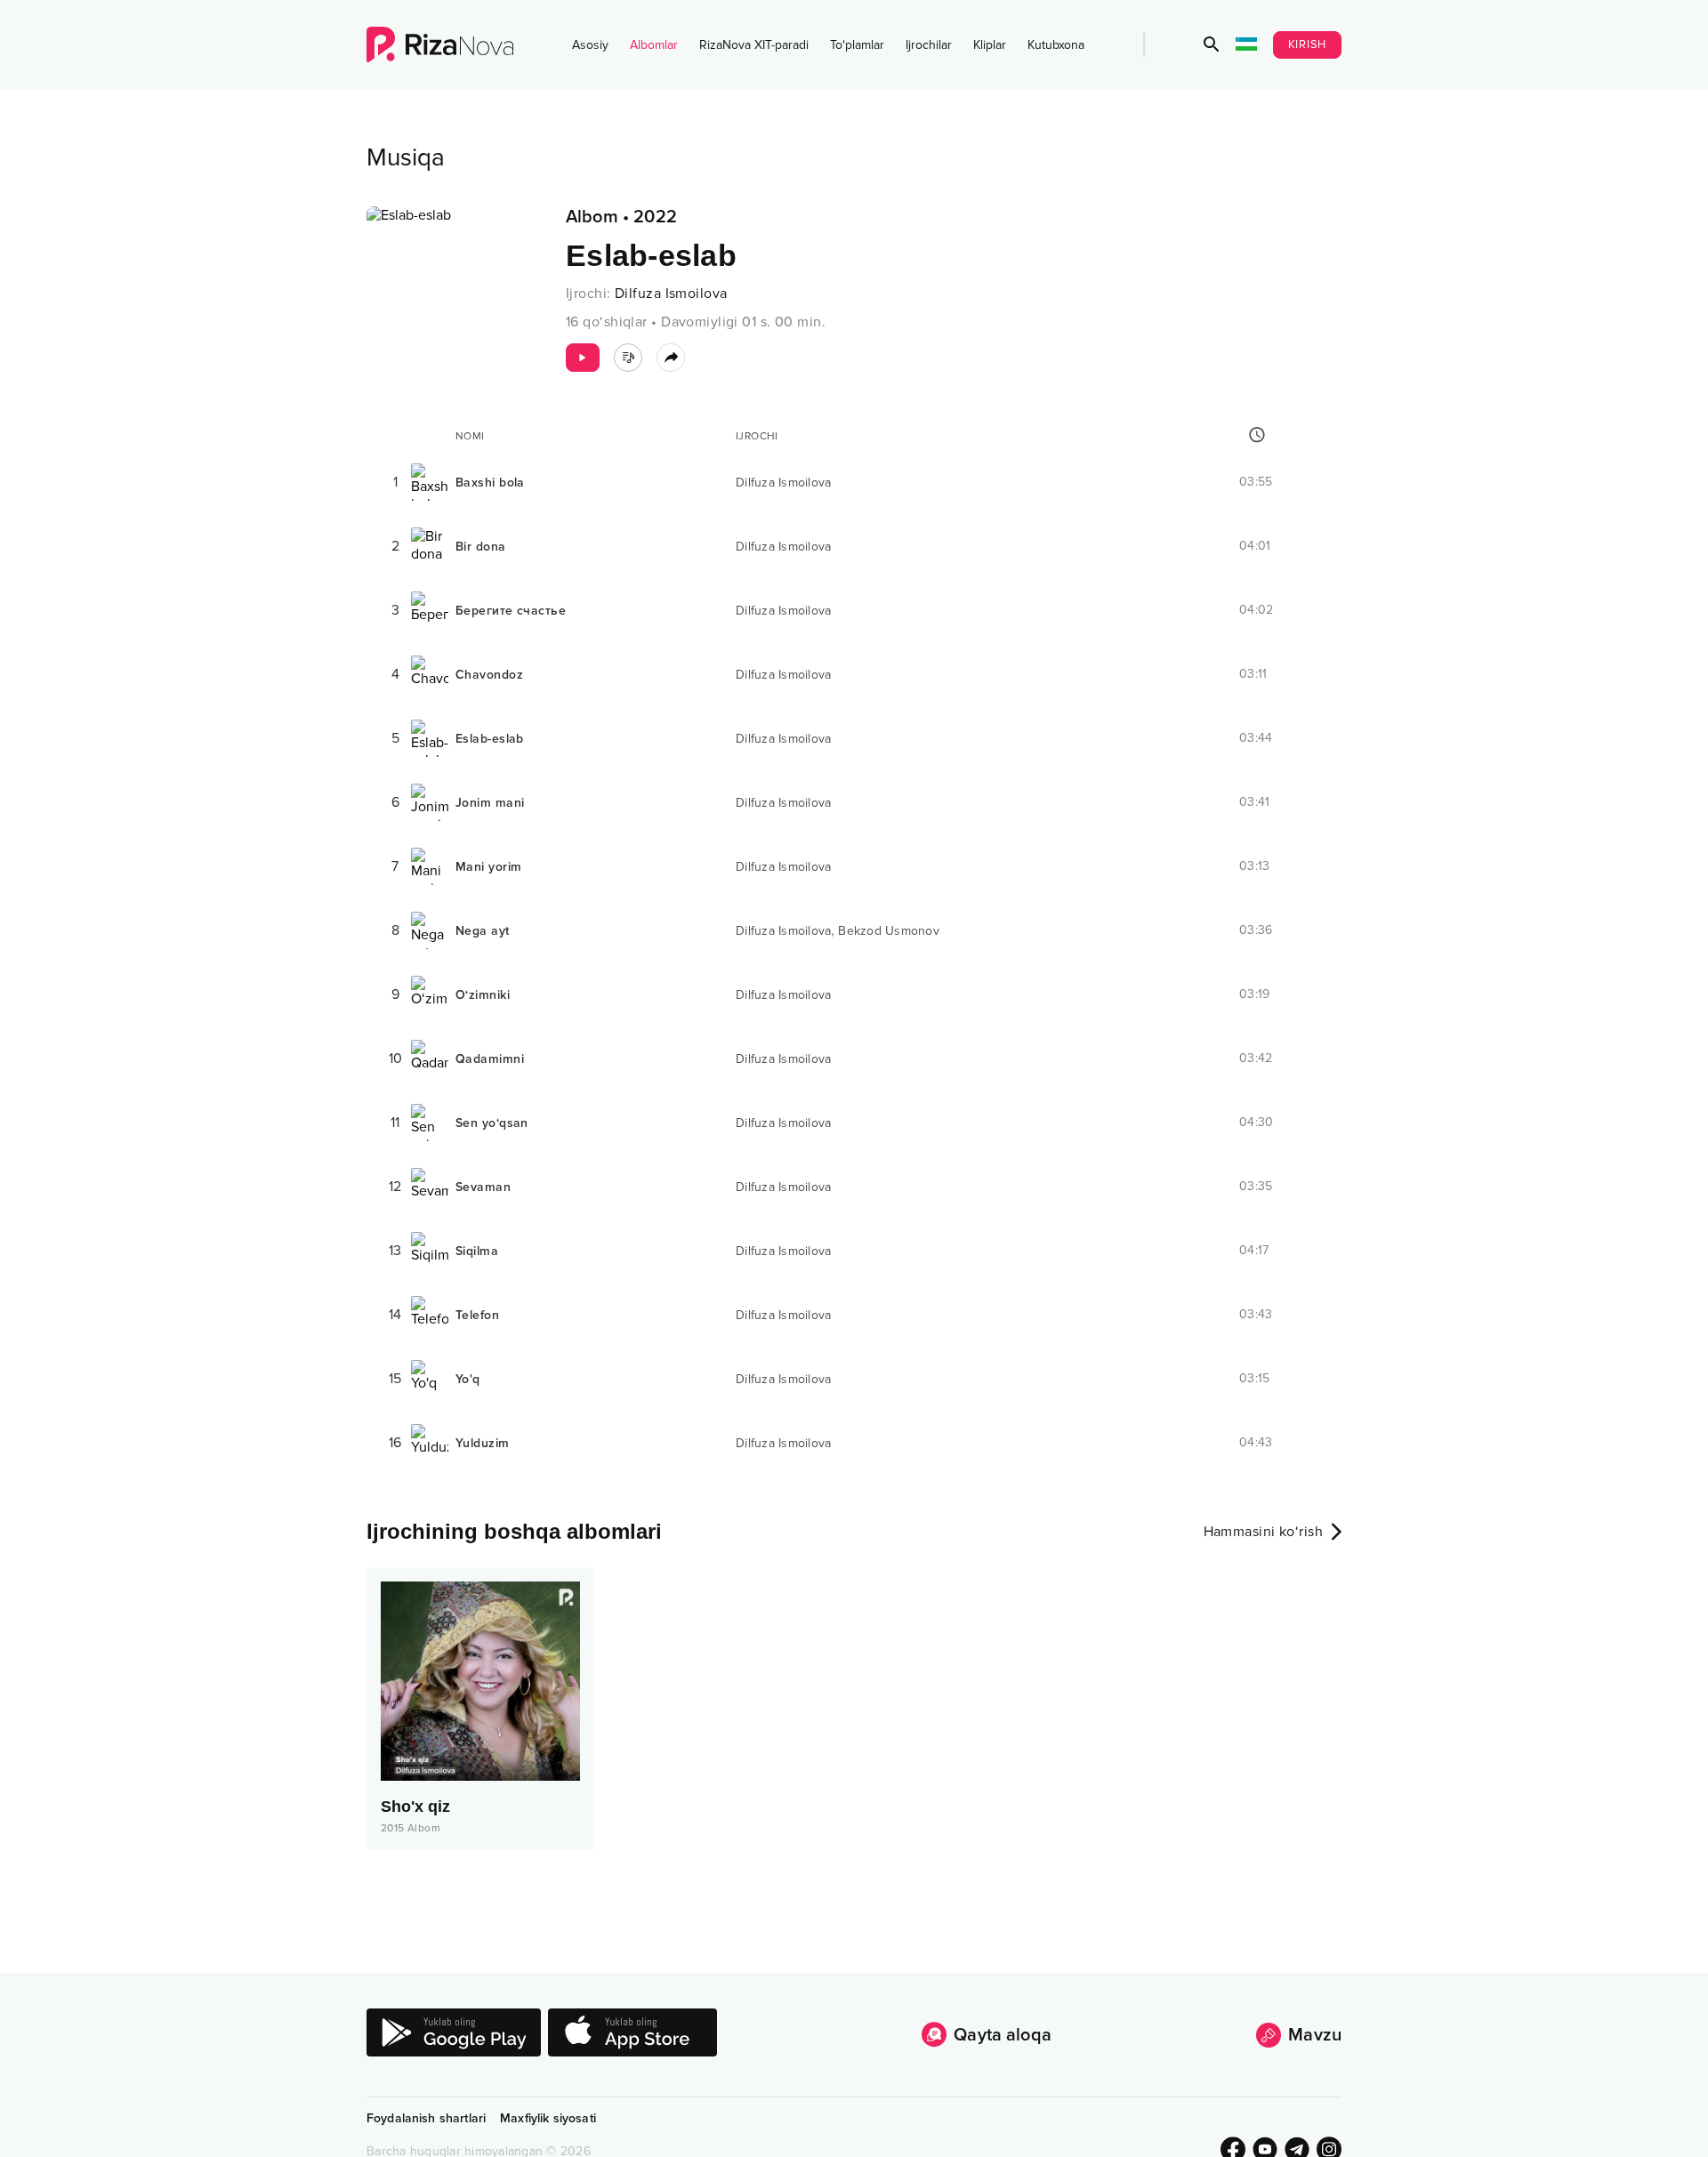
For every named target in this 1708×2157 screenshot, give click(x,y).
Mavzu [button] (1315, 2035)
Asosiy (590, 45)
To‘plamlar (857, 45)
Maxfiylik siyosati (548, 2118)
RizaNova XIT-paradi (754, 45)
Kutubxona (1056, 45)
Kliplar (990, 45)
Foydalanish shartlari (426, 2118)
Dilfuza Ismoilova (671, 294)
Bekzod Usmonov (889, 931)
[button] (1212, 44)
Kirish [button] (1308, 44)
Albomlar (654, 45)
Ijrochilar (929, 45)
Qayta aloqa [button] (1003, 2035)
